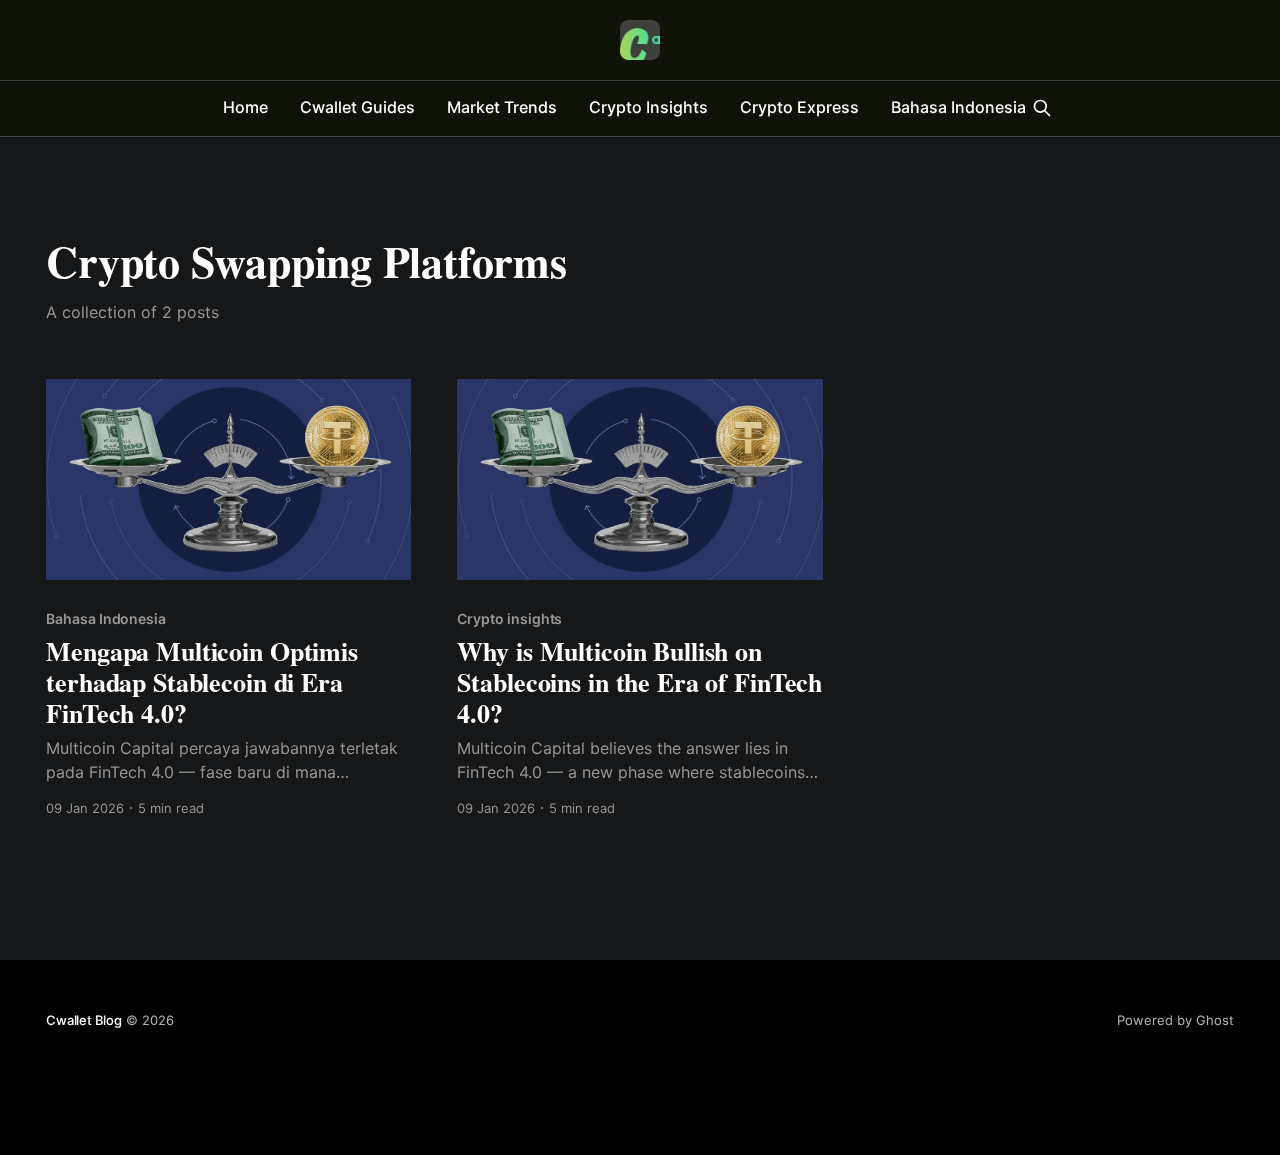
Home (245, 107)
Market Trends (502, 107)
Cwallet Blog (84, 1020)
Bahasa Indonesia (958, 107)
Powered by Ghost (1175, 1020)
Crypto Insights (648, 107)
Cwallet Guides (357, 107)
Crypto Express (799, 107)
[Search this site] (1042, 108)
